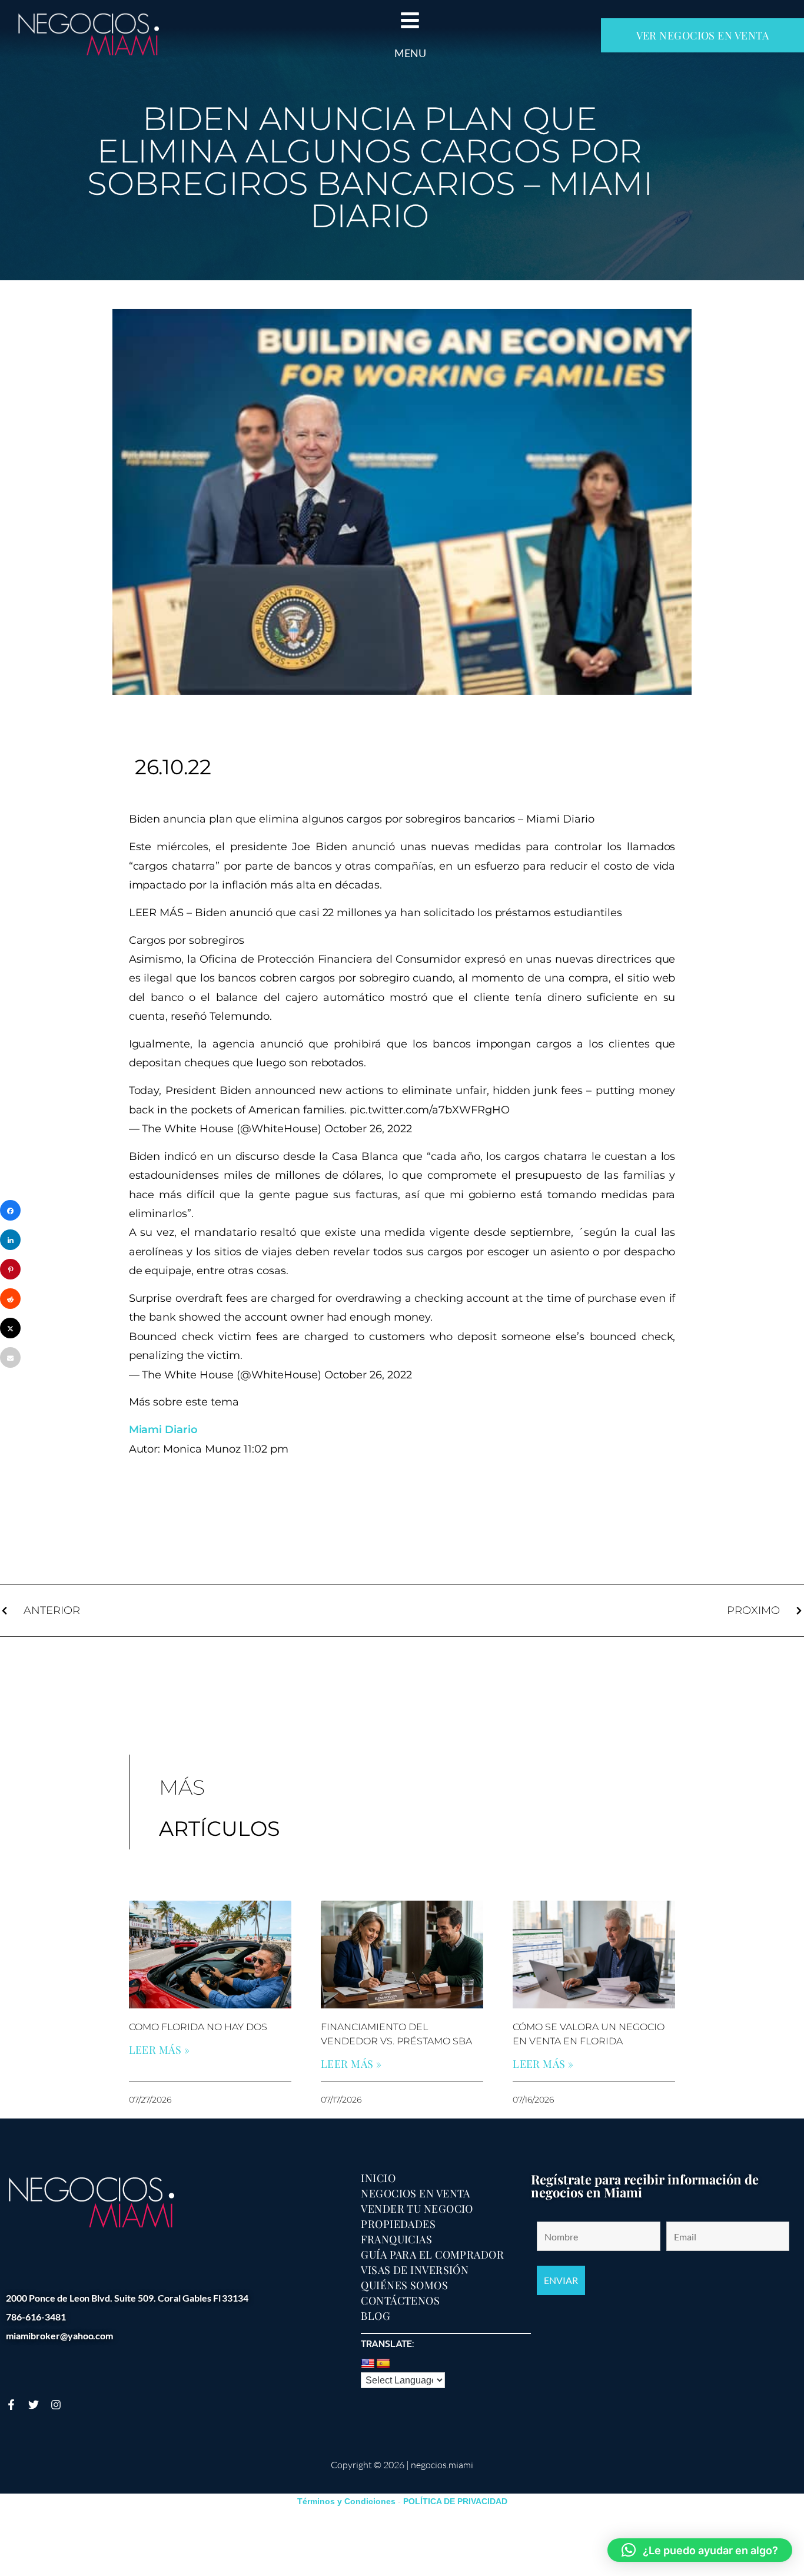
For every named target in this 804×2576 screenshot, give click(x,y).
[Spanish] (383, 2364)
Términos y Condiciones (346, 2501)
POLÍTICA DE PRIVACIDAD (455, 2501)
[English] (368, 2364)
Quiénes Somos (404, 2285)
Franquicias (396, 2239)
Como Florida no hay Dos (198, 2027)
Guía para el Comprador (432, 2255)
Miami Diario (164, 1430)
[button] (700, 2550)
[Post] (10, 1328)
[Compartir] (10, 1210)
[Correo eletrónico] (10, 1357)
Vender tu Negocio (417, 2209)
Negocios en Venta (416, 2193)
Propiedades (398, 2224)
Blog (376, 2316)
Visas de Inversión (415, 2270)
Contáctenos (400, 2300)
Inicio (378, 2178)
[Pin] (10, 1269)
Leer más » (160, 2050)
